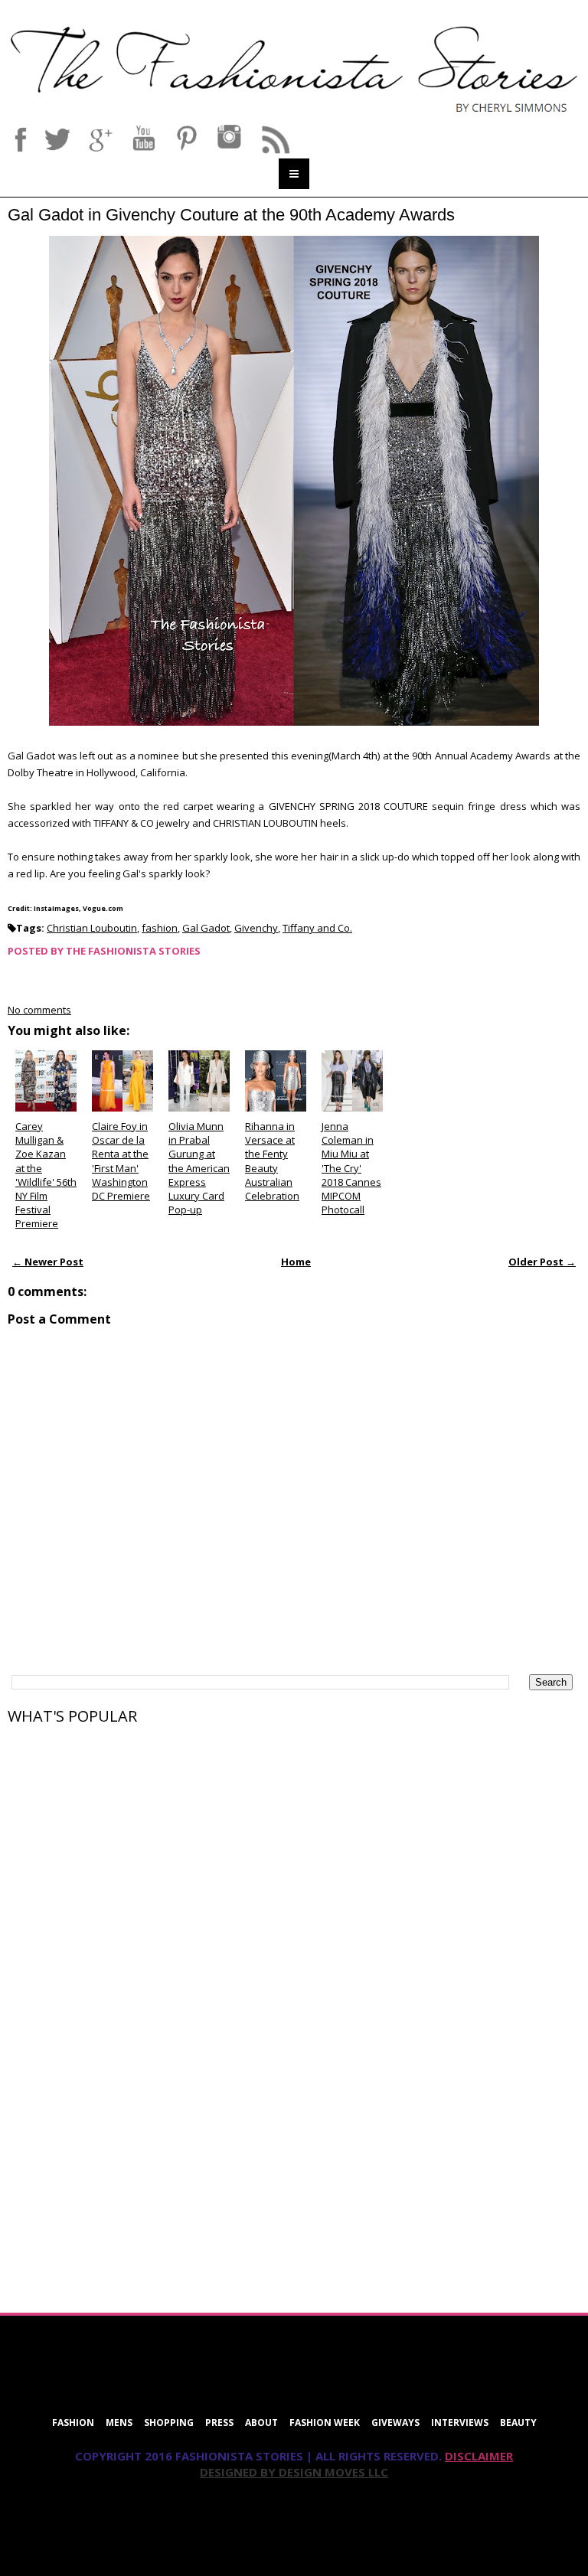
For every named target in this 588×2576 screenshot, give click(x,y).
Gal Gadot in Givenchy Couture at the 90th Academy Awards (231, 215)
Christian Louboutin (92, 928)
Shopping (169, 2423)
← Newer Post (48, 1262)
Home (296, 1262)
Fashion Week (325, 2423)
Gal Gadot (206, 928)
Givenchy (256, 928)
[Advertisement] (122, 1832)
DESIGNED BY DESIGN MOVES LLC (294, 2472)
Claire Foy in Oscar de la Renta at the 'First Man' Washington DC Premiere (121, 1161)
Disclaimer (479, 2456)
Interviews (460, 2423)
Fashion (73, 2423)
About (261, 2423)
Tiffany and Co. (317, 928)
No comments (39, 1010)
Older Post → (542, 1262)
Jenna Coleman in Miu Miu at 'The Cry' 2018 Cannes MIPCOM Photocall (351, 1168)
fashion (160, 928)
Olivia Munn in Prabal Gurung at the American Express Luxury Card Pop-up (199, 1168)
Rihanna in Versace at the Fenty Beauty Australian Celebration (272, 1161)
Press (219, 2423)
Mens (119, 2423)
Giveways (395, 2423)
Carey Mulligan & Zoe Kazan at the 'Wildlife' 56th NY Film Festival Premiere (46, 1175)
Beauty (518, 2423)
